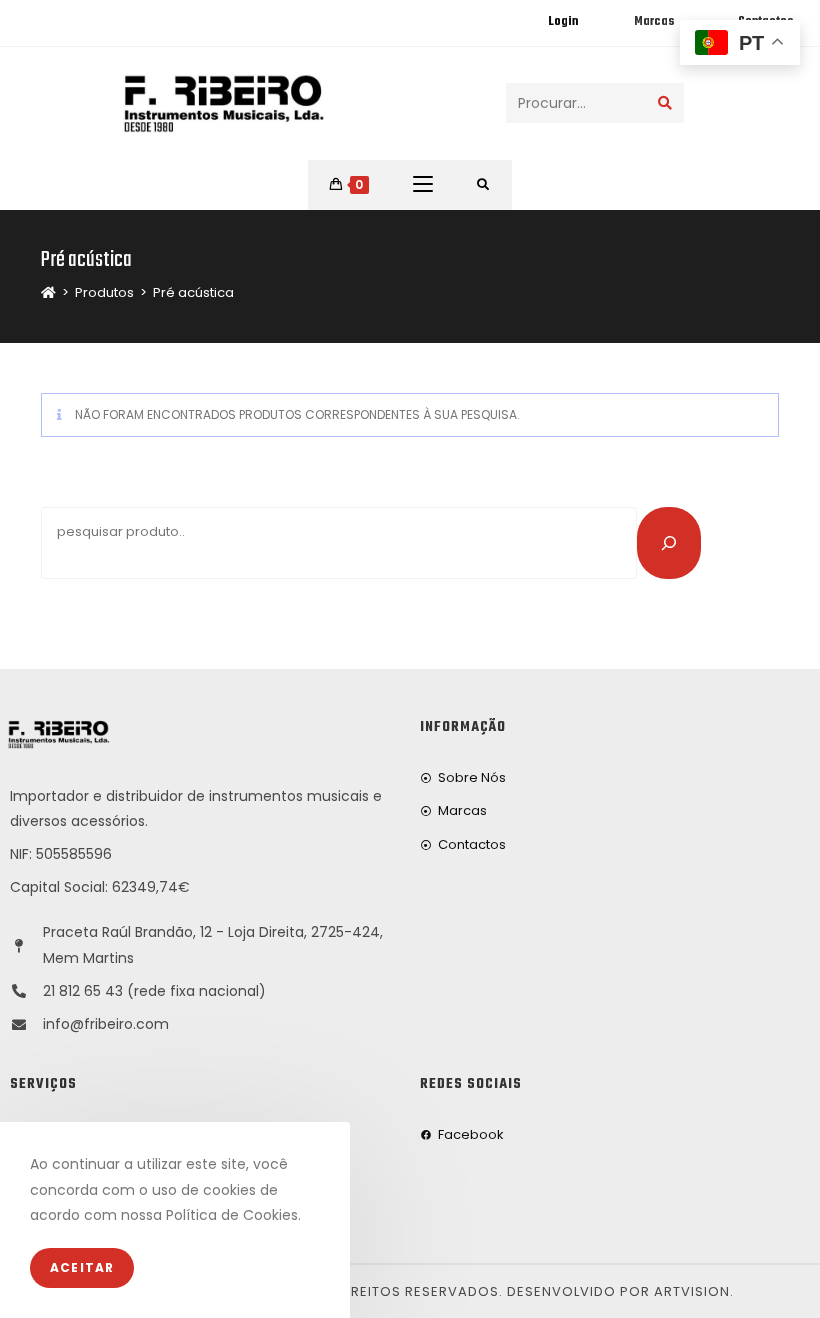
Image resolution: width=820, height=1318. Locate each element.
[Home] (48, 292)
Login (563, 22)
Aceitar (82, 1267)
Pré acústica (193, 292)
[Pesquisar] (669, 543)
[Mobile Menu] (423, 185)
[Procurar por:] (483, 185)
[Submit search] (665, 103)
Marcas (654, 22)
